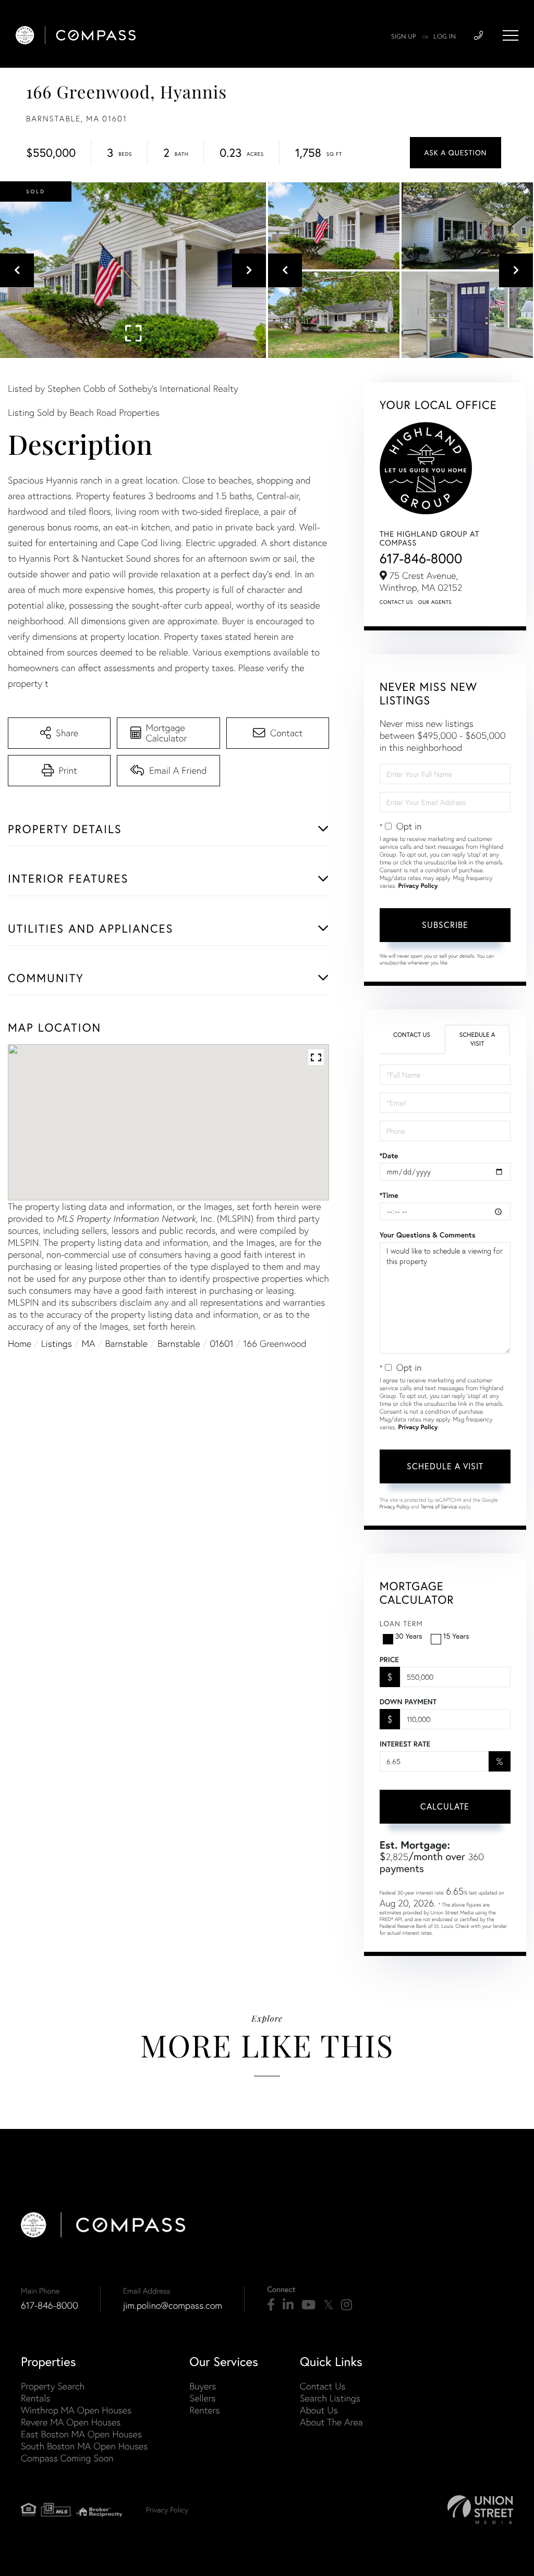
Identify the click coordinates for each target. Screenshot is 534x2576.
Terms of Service (439, 1507)
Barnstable (126, 1343)
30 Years (409, 1636)
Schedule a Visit (477, 1039)
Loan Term (401, 1624)
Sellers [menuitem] (202, 2398)
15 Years (456, 1636)
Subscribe (445, 925)
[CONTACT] (456, 153)
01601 (221, 1343)
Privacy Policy (418, 886)
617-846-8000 (421, 558)
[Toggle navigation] (511, 35)
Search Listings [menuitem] (330, 2398)
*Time (389, 1195)
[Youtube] (308, 2305)
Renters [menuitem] (204, 2410)
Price (389, 1659)
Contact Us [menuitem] (323, 2386)
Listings (57, 1343)
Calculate (445, 1806)
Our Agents (435, 602)
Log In (445, 37)
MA (89, 1343)
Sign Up (404, 37)
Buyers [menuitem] (203, 2386)
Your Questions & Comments (428, 1235)
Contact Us (396, 602)
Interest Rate (405, 1744)
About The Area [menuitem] (331, 2422)
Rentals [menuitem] (35, 2398)
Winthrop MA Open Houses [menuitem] (76, 2410)
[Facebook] (271, 2305)
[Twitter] (328, 2305)
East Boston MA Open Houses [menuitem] (81, 2434)
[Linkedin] (288, 2305)
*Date (389, 1156)
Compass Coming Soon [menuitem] (67, 2458)
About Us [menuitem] (319, 2410)
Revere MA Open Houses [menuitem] (71, 2422)
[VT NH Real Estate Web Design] (480, 2510)
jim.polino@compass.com (173, 2305)
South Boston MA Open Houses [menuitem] (84, 2446)
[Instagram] (347, 2305)
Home (20, 1343)
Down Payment (408, 1702)
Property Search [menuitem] (53, 2386)
